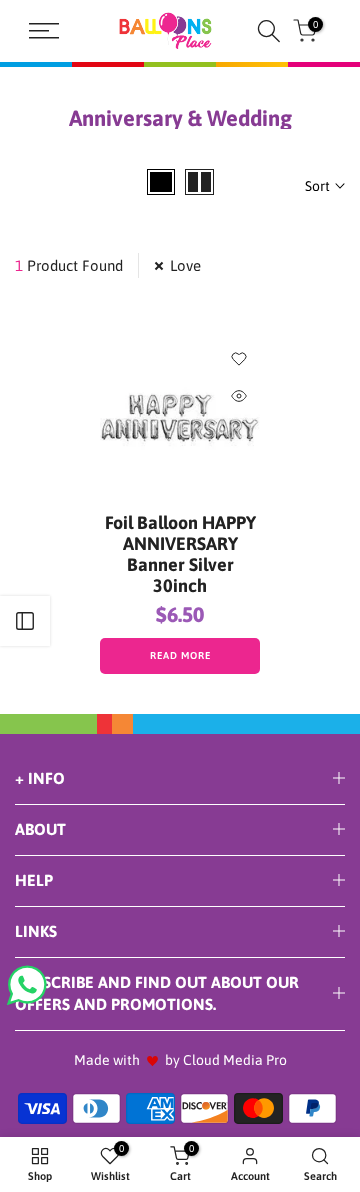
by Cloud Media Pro (226, 1060)
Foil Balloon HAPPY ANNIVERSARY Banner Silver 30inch (180, 554)
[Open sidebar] (25, 621)
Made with (107, 1060)
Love (185, 265)
